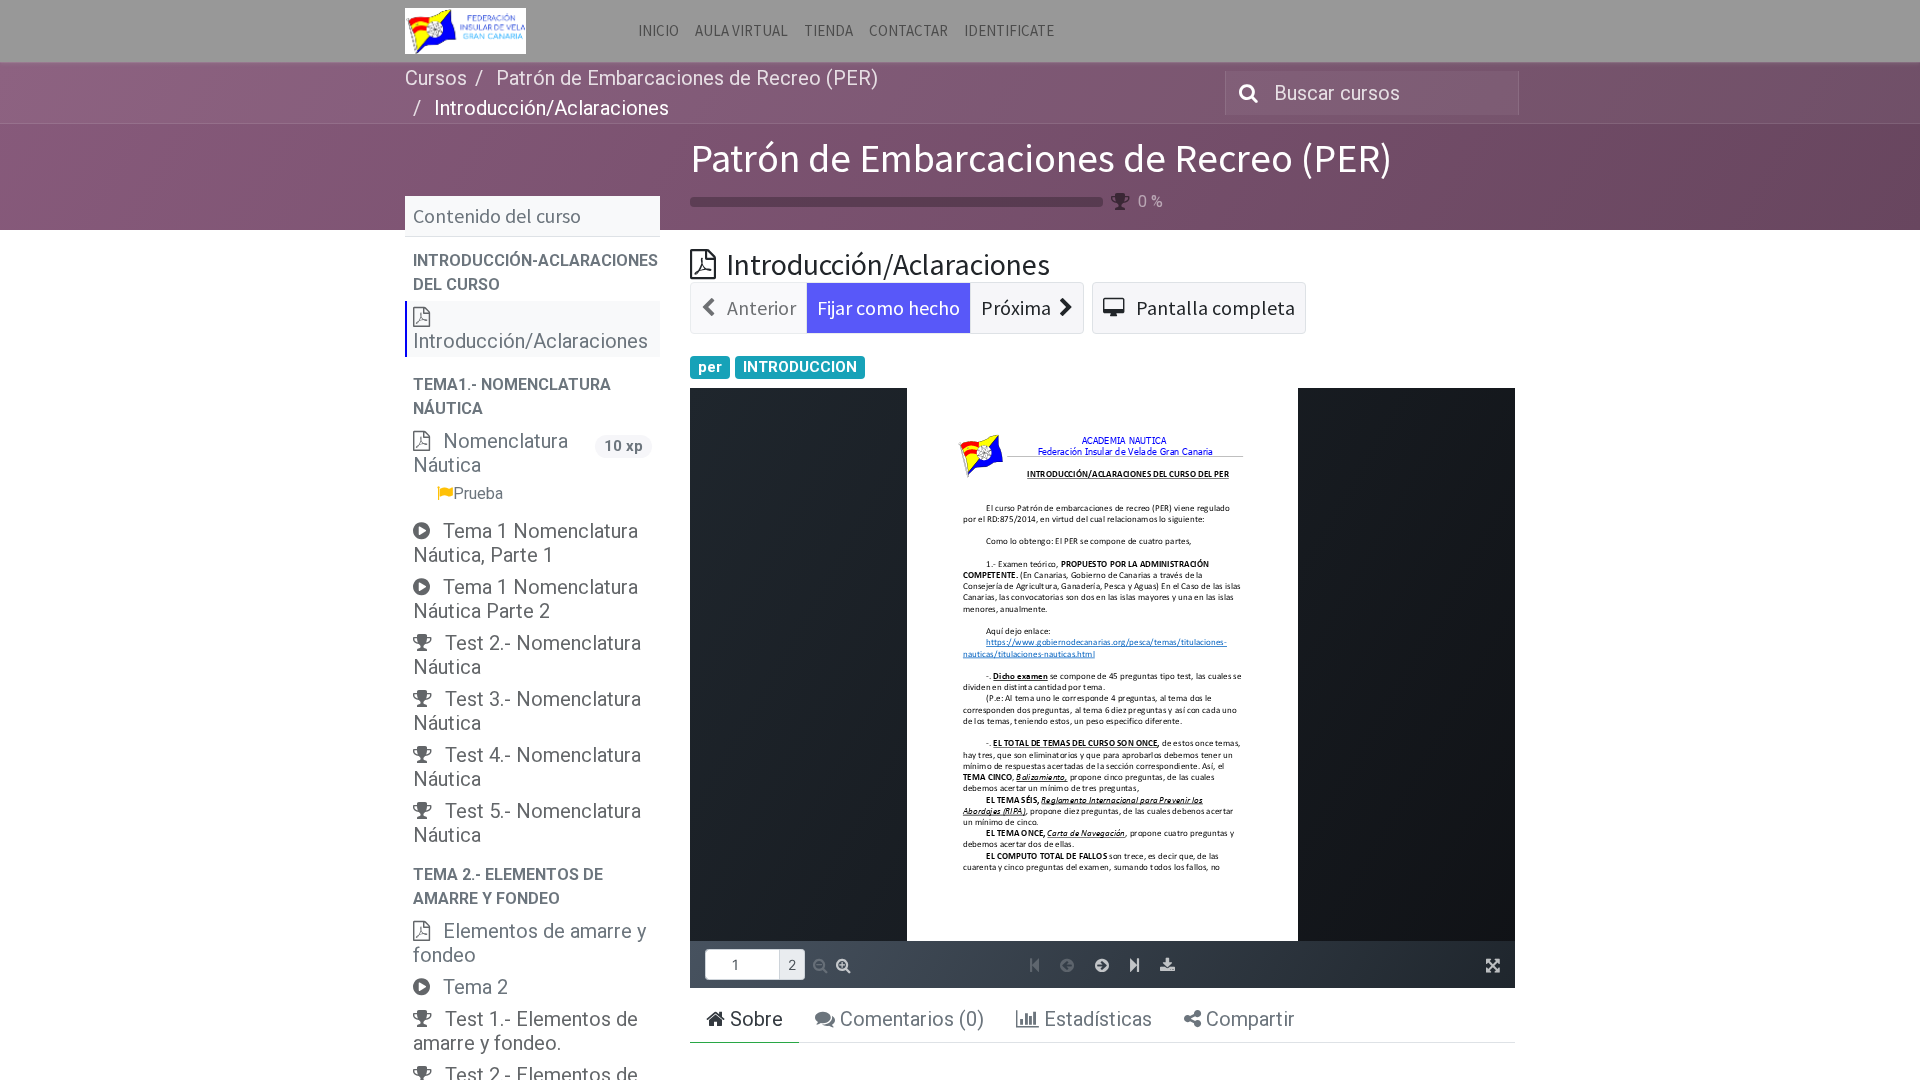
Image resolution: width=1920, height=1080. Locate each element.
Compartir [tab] (1248, 1019)
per (710, 367)
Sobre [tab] (754, 1019)
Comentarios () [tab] (909, 1019)
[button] (532, 273)
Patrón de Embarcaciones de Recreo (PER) (1041, 158)
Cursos (436, 78)
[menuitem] (658, 31)
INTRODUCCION (800, 367)
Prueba (478, 493)
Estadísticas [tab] (1095, 1019)
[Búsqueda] (1244, 93)
